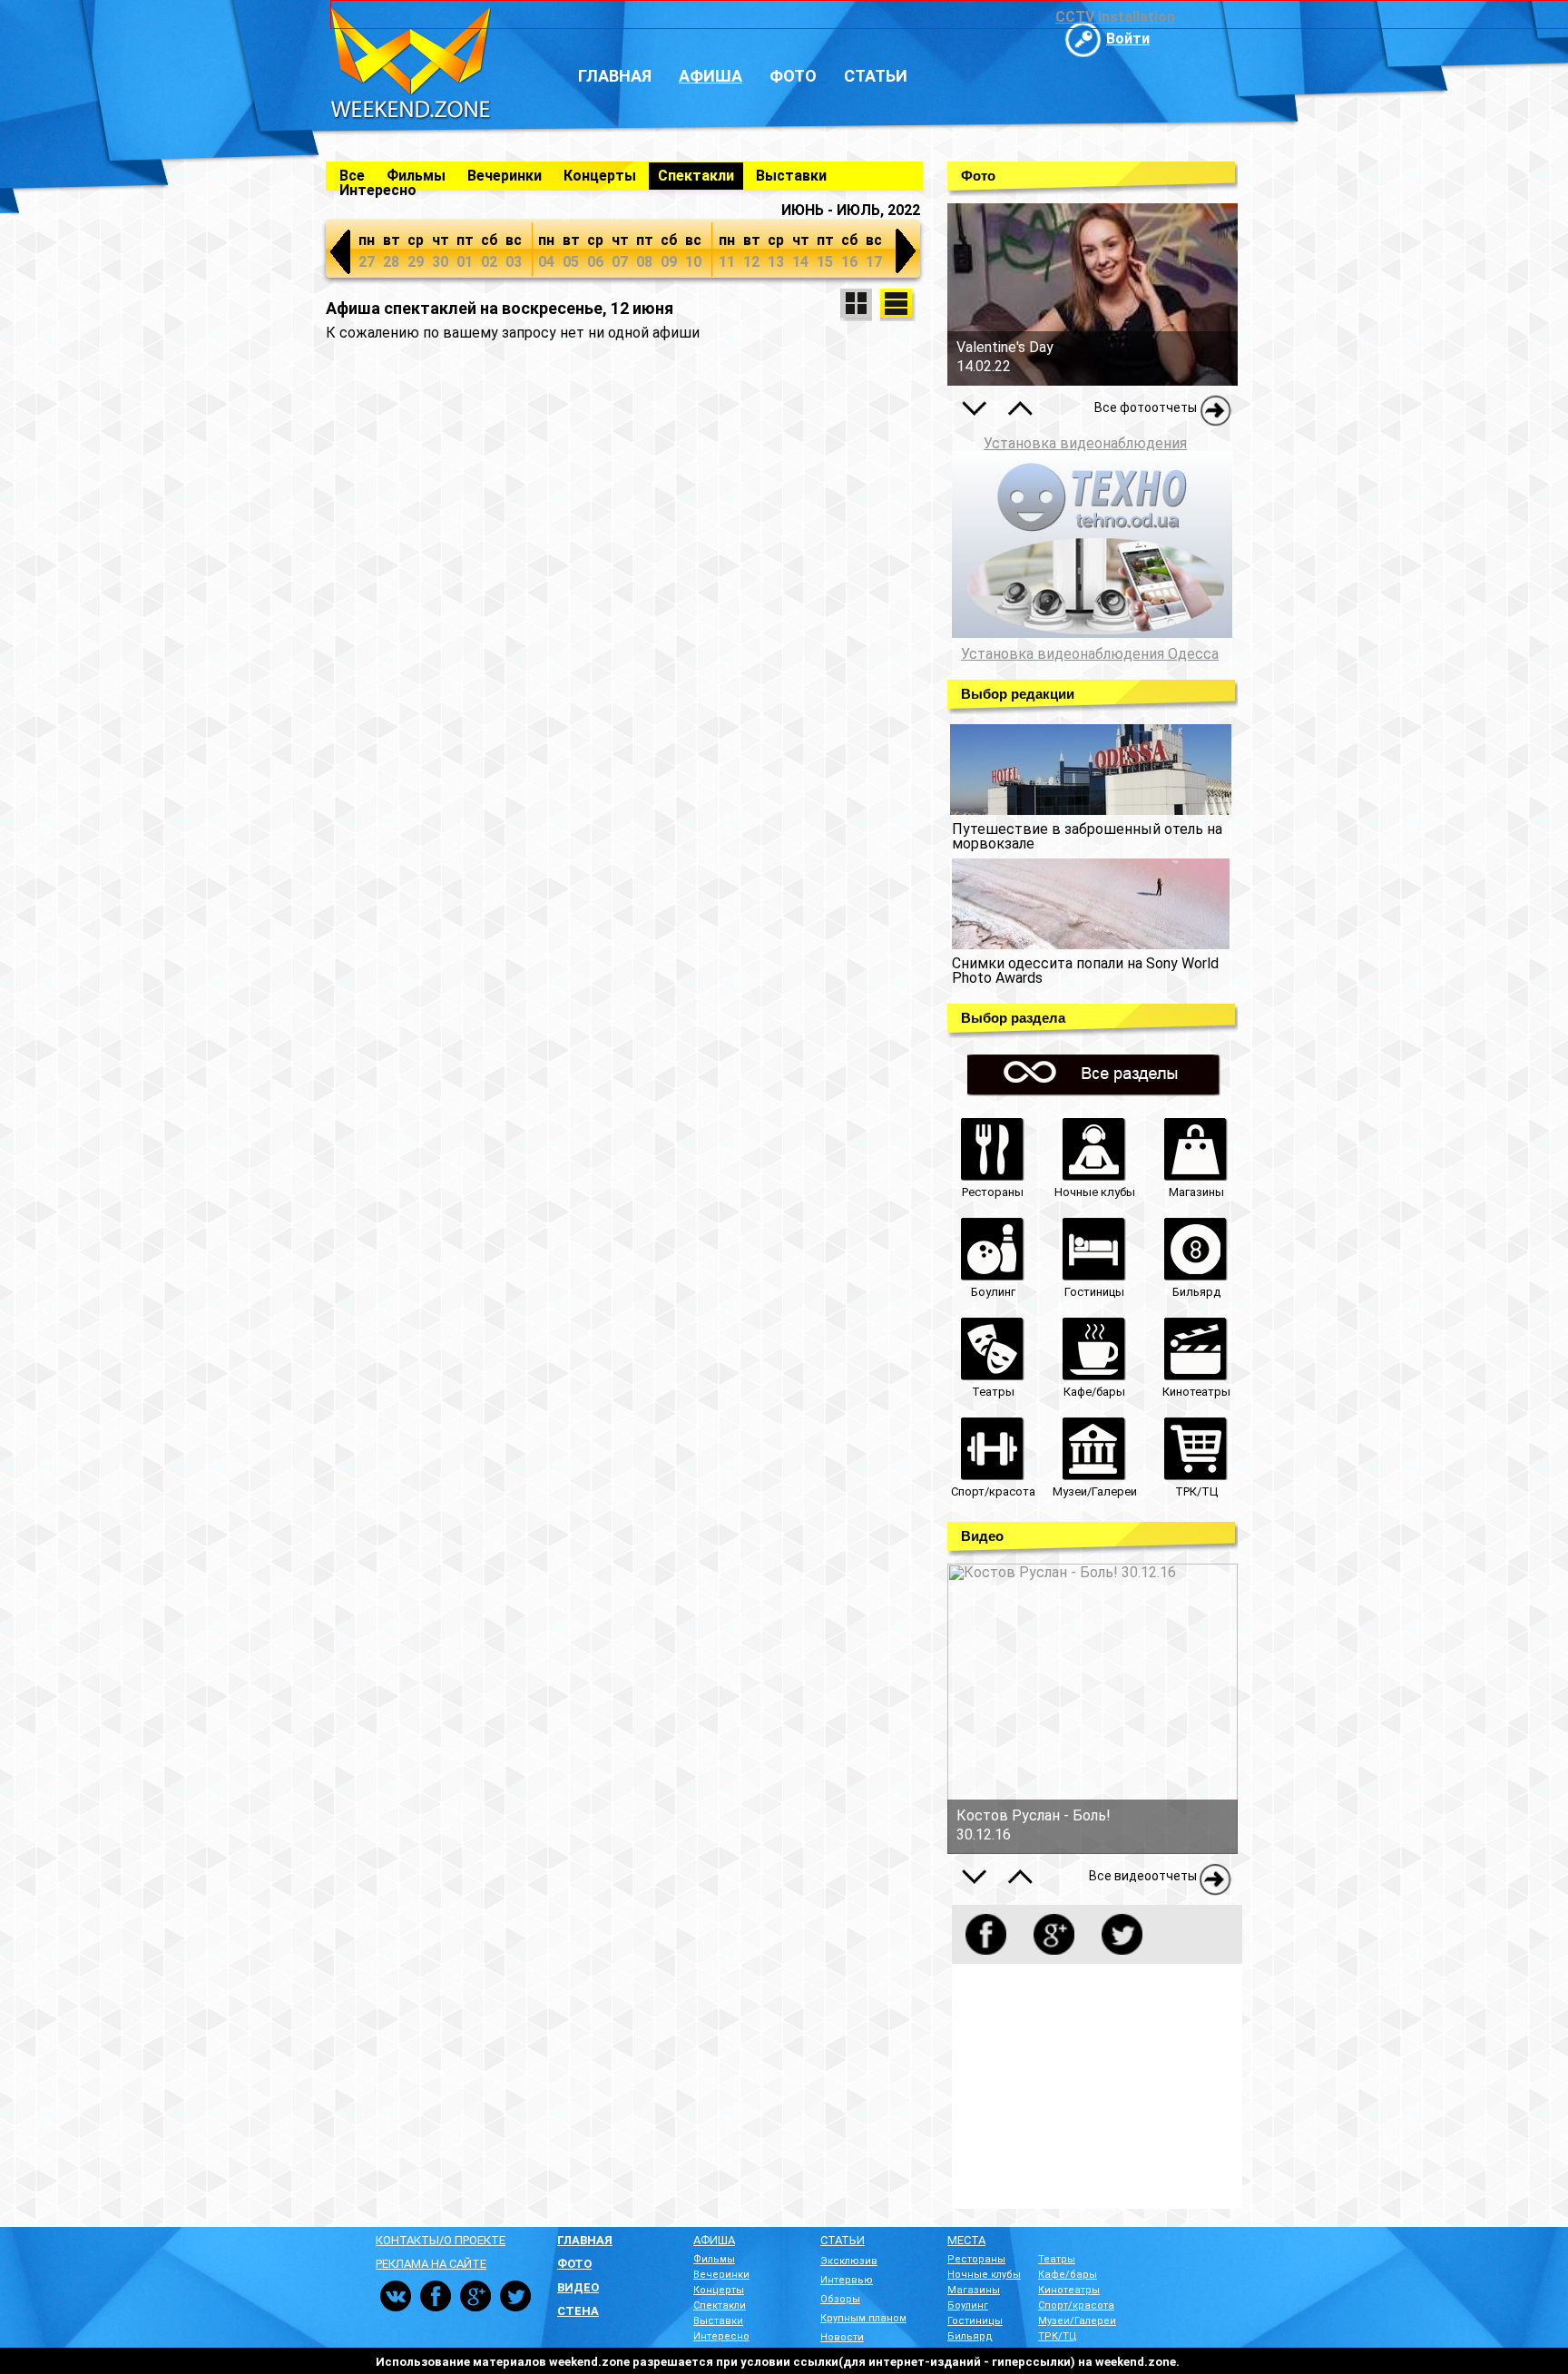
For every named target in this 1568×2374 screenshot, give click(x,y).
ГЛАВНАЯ (585, 2240)
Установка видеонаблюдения (1085, 443)
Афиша (710, 76)
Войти (1128, 39)
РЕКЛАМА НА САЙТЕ (431, 2264)
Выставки (791, 176)
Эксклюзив (849, 2261)
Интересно (378, 190)
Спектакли (696, 176)
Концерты (600, 176)
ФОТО (574, 2264)
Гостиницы (975, 2321)
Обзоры (840, 2299)
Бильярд (970, 2336)
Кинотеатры (1069, 2290)
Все (352, 176)
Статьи (876, 76)
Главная (615, 76)
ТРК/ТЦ (1058, 2336)
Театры (1057, 2259)
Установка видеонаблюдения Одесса (1090, 654)
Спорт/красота (1076, 2305)
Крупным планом (863, 2318)
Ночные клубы (984, 2275)
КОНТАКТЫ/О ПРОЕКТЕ (441, 2240)
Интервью (847, 2280)
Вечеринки (505, 176)
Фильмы (416, 176)
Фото (793, 76)
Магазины (974, 2290)
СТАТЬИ (843, 2240)
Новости (842, 2337)
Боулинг (968, 2305)
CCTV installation (1115, 17)
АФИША (714, 2240)
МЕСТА (966, 2240)
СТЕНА (578, 2311)
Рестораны (976, 2259)
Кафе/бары (1068, 2275)
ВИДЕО (578, 2287)
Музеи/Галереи (1077, 2321)
